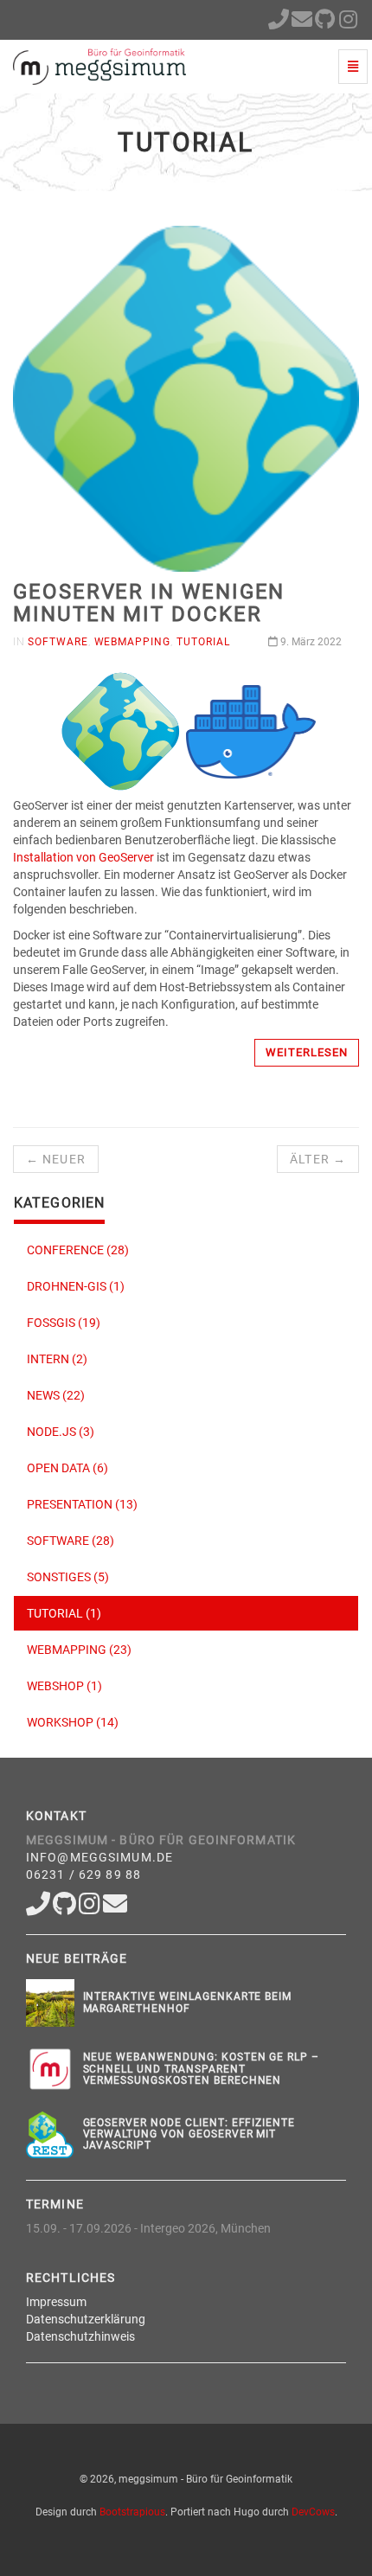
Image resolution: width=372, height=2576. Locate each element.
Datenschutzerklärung (86, 2319)
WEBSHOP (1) (64, 1686)
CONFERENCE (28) (78, 1250)
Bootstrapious (132, 2512)
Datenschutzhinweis (80, 2336)
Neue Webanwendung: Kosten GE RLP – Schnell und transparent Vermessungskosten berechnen (202, 2068)
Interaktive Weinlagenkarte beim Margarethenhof (188, 2002)
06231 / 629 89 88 (83, 1874)
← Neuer (56, 1159)
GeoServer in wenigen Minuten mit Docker (149, 603)
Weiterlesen (307, 1052)
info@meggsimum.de (99, 1857)
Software (58, 642)
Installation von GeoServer (83, 857)
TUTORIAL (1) (64, 1613)
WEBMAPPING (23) (79, 1650)
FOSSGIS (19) (64, 1323)
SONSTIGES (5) (68, 1577)
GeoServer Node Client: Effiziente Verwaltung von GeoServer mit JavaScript (189, 2134)
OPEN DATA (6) (67, 1468)
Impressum (56, 2302)
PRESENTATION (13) (82, 1504)
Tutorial (203, 642)
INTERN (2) (57, 1359)
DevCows (313, 2512)
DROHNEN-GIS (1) (76, 1286)
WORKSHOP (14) (73, 1722)
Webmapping (133, 642)
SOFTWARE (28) (71, 1541)
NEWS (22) (56, 1395)
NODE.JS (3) (61, 1432)
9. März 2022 (310, 642)
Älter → (318, 1159)
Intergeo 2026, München (205, 2228)
